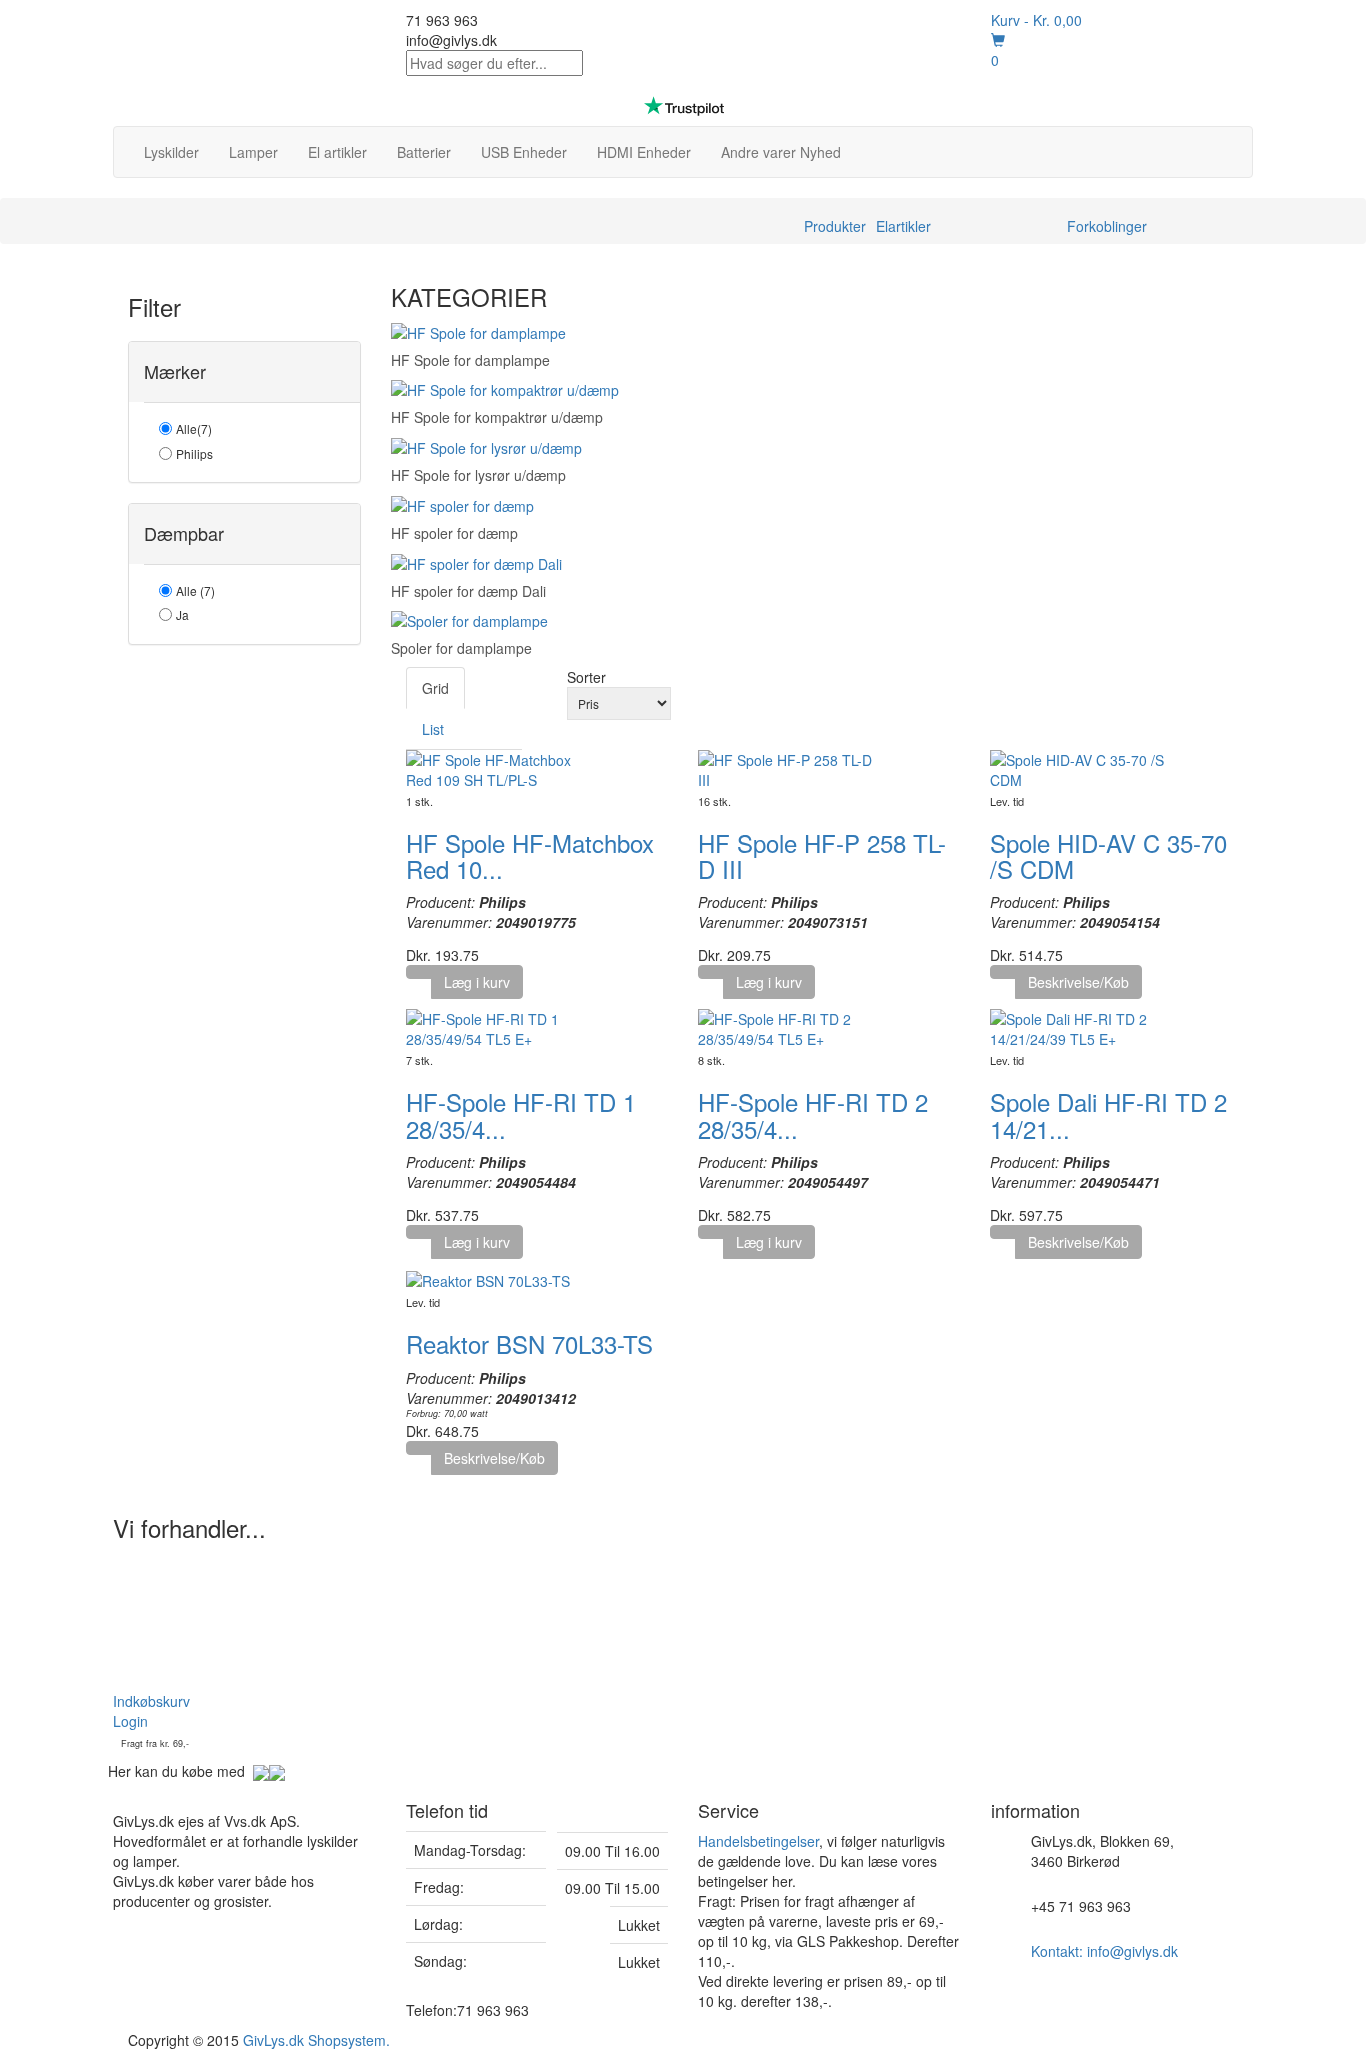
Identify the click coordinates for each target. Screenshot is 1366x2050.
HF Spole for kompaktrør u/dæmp (497, 417)
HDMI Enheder (644, 152)
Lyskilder (171, 152)
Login (130, 1721)
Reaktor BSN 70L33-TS (529, 1343)
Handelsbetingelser (758, 1841)
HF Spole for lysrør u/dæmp (478, 475)
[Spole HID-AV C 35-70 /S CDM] (1080, 767)
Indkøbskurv (151, 1701)
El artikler (337, 152)
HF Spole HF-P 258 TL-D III (822, 855)
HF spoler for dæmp (454, 533)
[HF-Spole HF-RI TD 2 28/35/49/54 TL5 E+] (788, 1027)
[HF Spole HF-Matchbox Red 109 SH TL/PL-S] (496, 767)
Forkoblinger (1107, 226)
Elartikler (903, 226)
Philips (194, 453)
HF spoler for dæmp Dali (468, 591)
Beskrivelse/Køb (1078, 982)
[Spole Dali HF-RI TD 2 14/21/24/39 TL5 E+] (1080, 1027)
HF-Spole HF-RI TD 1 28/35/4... (521, 1114)
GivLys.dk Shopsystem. (316, 2040)
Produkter (835, 226)
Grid (435, 688)
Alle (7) (195, 590)
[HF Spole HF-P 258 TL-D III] (788, 767)
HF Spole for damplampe (470, 360)
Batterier (424, 152)
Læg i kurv (477, 982)
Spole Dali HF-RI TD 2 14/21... (1108, 1114)
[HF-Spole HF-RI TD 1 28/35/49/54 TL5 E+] (496, 1027)
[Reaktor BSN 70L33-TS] (488, 1279)
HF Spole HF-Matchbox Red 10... (530, 855)
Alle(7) (194, 428)
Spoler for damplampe (461, 648)
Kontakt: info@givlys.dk (1104, 1951)
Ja (182, 614)
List (433, 729)
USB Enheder (524, 152)
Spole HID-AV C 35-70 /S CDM (1108, 855)
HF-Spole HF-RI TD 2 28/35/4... (813, 1114)
